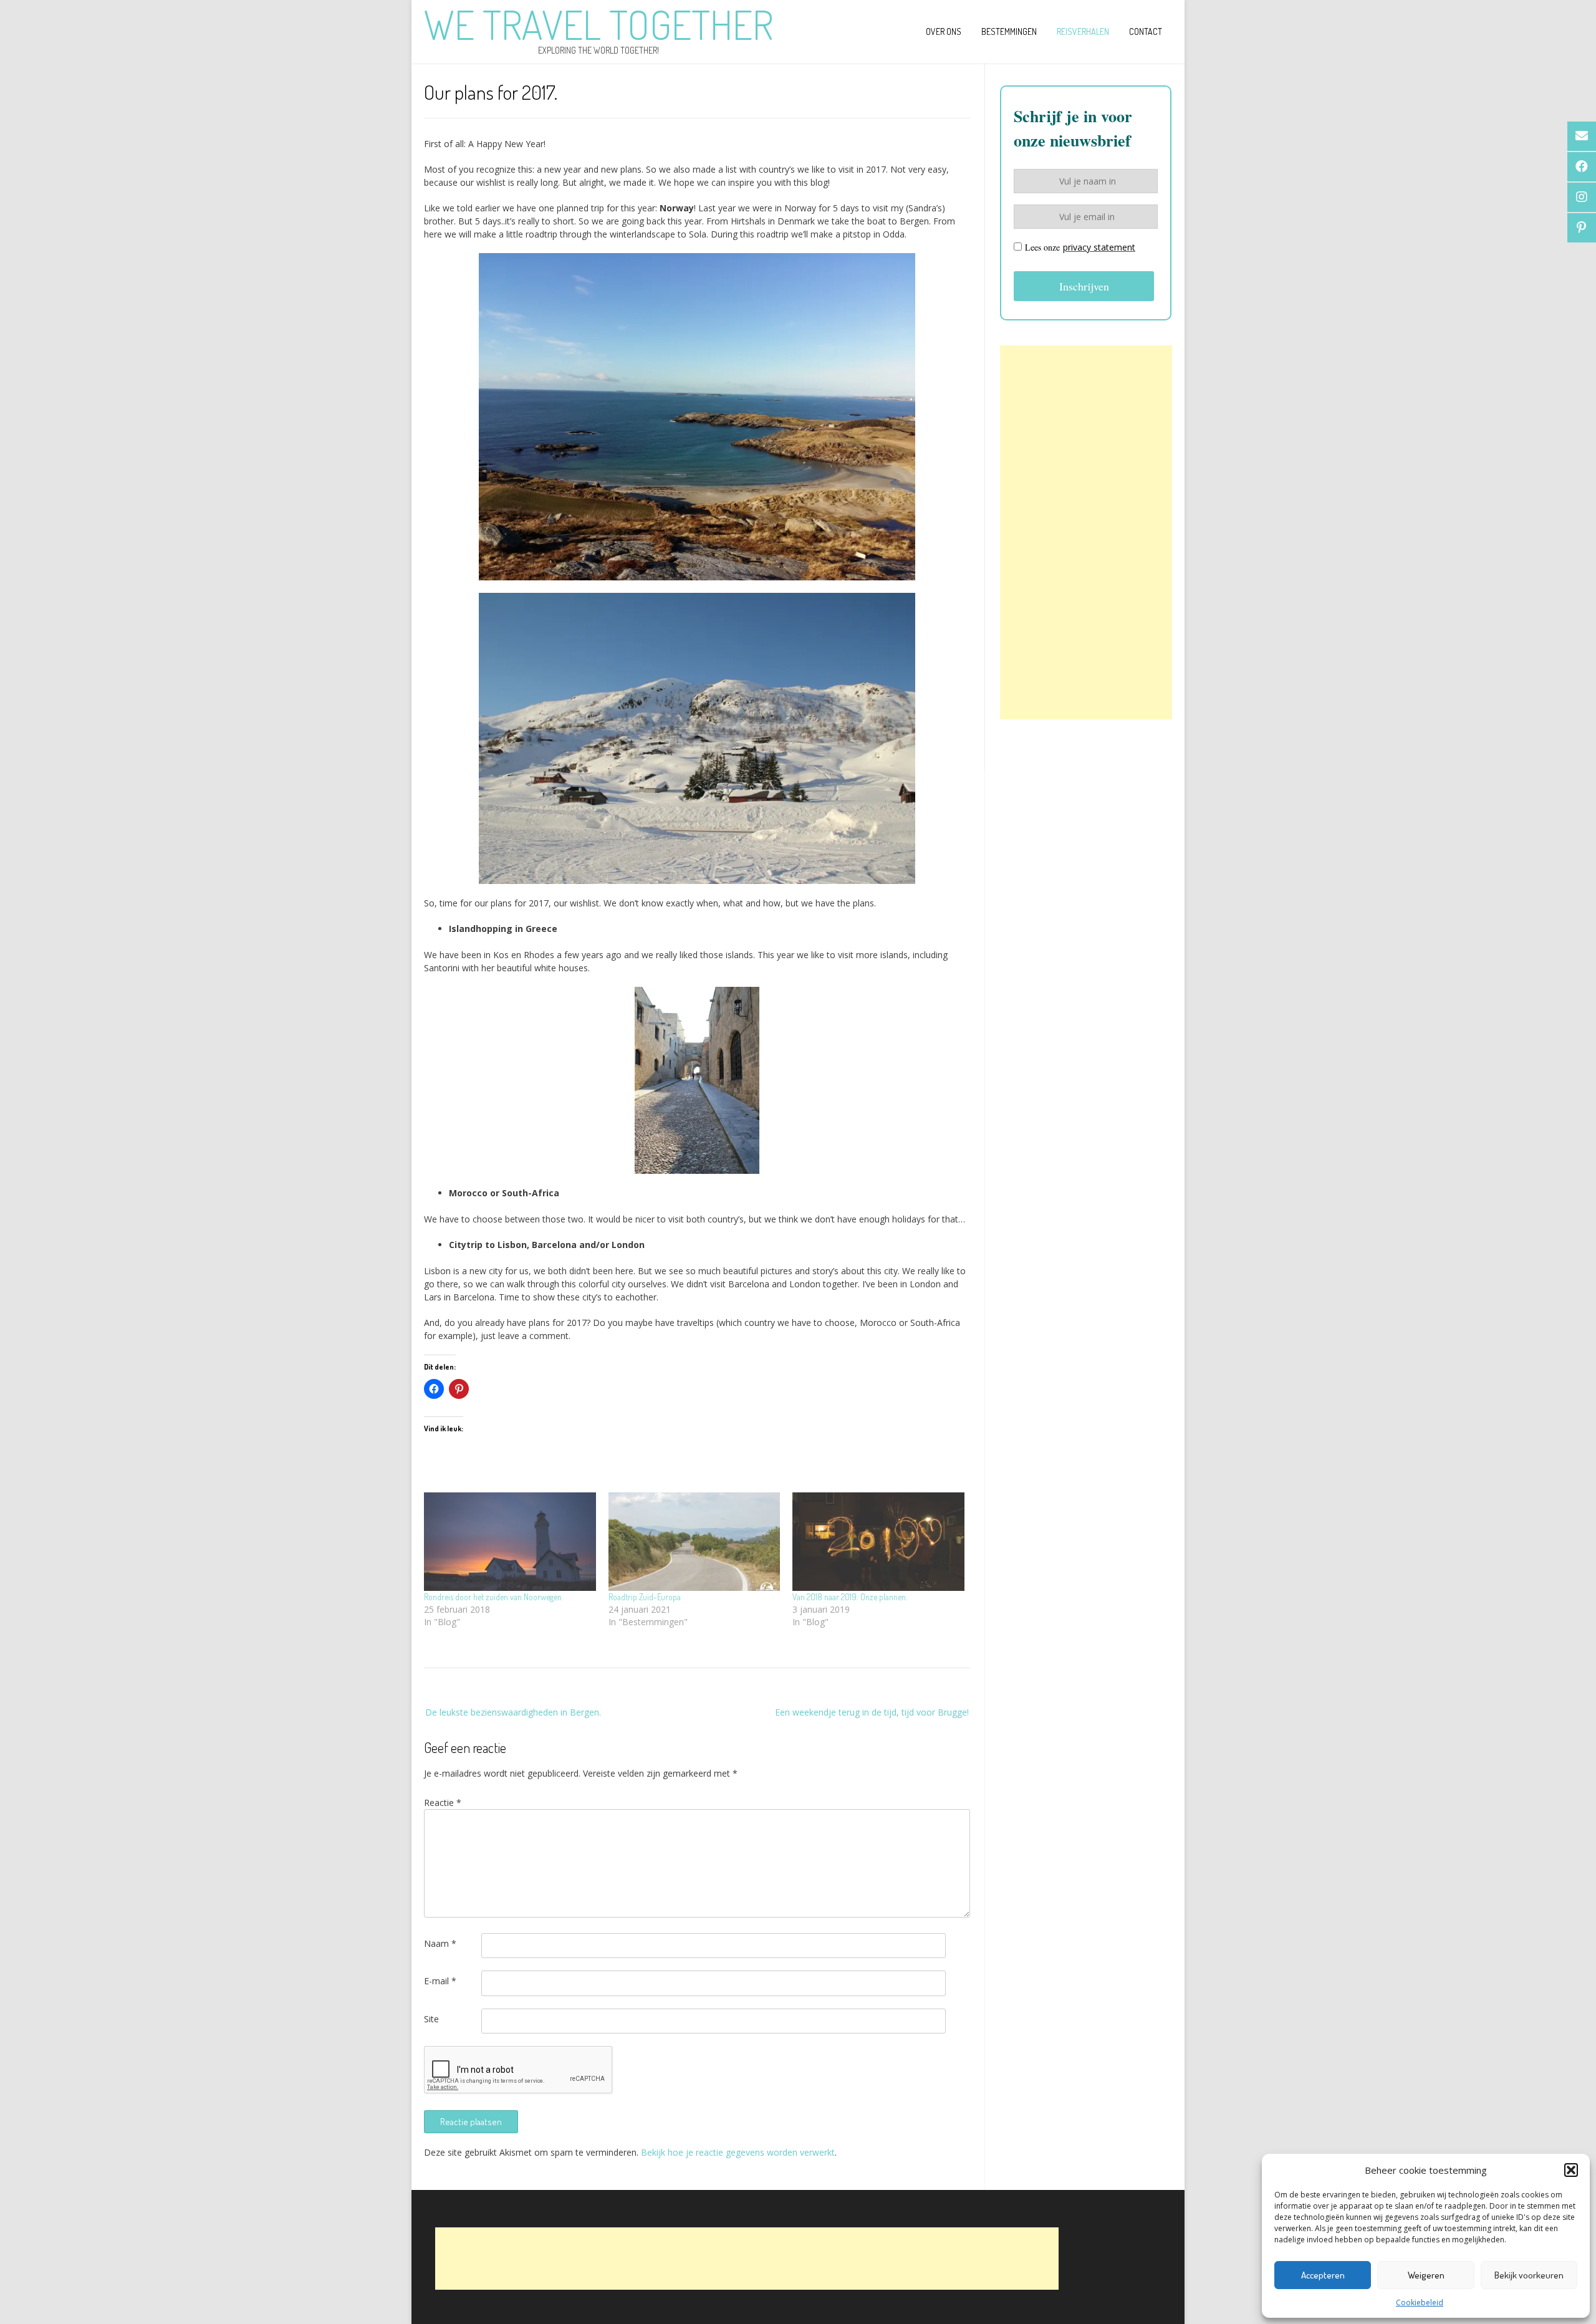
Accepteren (1323, 2275)
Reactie (443, 1803)
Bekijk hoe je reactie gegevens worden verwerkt (738, 2152)
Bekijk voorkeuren (1529, 2275)
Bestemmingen (1009, 31)
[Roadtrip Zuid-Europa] (695, 1542)
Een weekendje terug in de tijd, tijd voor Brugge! (872, 1712)
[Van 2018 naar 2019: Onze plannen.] (878, 1542)
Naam (440, 1943)
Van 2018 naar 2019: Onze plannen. (850, 1597)
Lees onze (1080, 247)
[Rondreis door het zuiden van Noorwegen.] (510, 1542)
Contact (1146, 31)
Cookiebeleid (1420, 2302)
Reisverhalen (1083, 31)
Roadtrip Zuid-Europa (645, 1597)
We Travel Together (598, 24)
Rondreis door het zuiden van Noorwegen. (493, 1597)
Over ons (944, 31)
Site (431, 2019)
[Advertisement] (1086, 532)
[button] (1571, 2170)
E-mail (440, 1981)
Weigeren (1426, 2275)
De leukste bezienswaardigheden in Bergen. (513, 1712)
